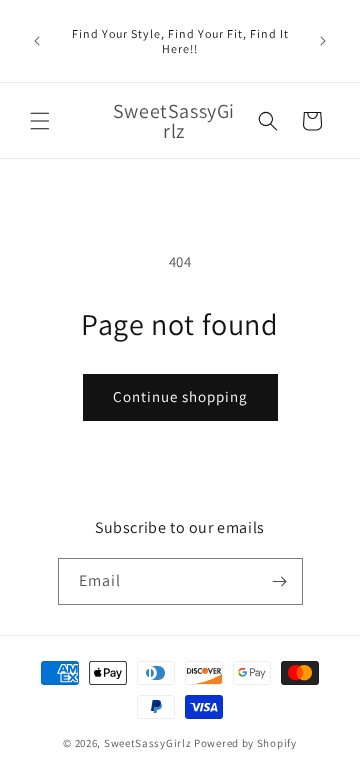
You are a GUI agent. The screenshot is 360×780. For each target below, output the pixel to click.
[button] (40, 121)
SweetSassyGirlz (148, 743)
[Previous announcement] (37, 41)
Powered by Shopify (245, 743)
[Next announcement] (323, 41)
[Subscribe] (280, 581)
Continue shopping (180, 396)
